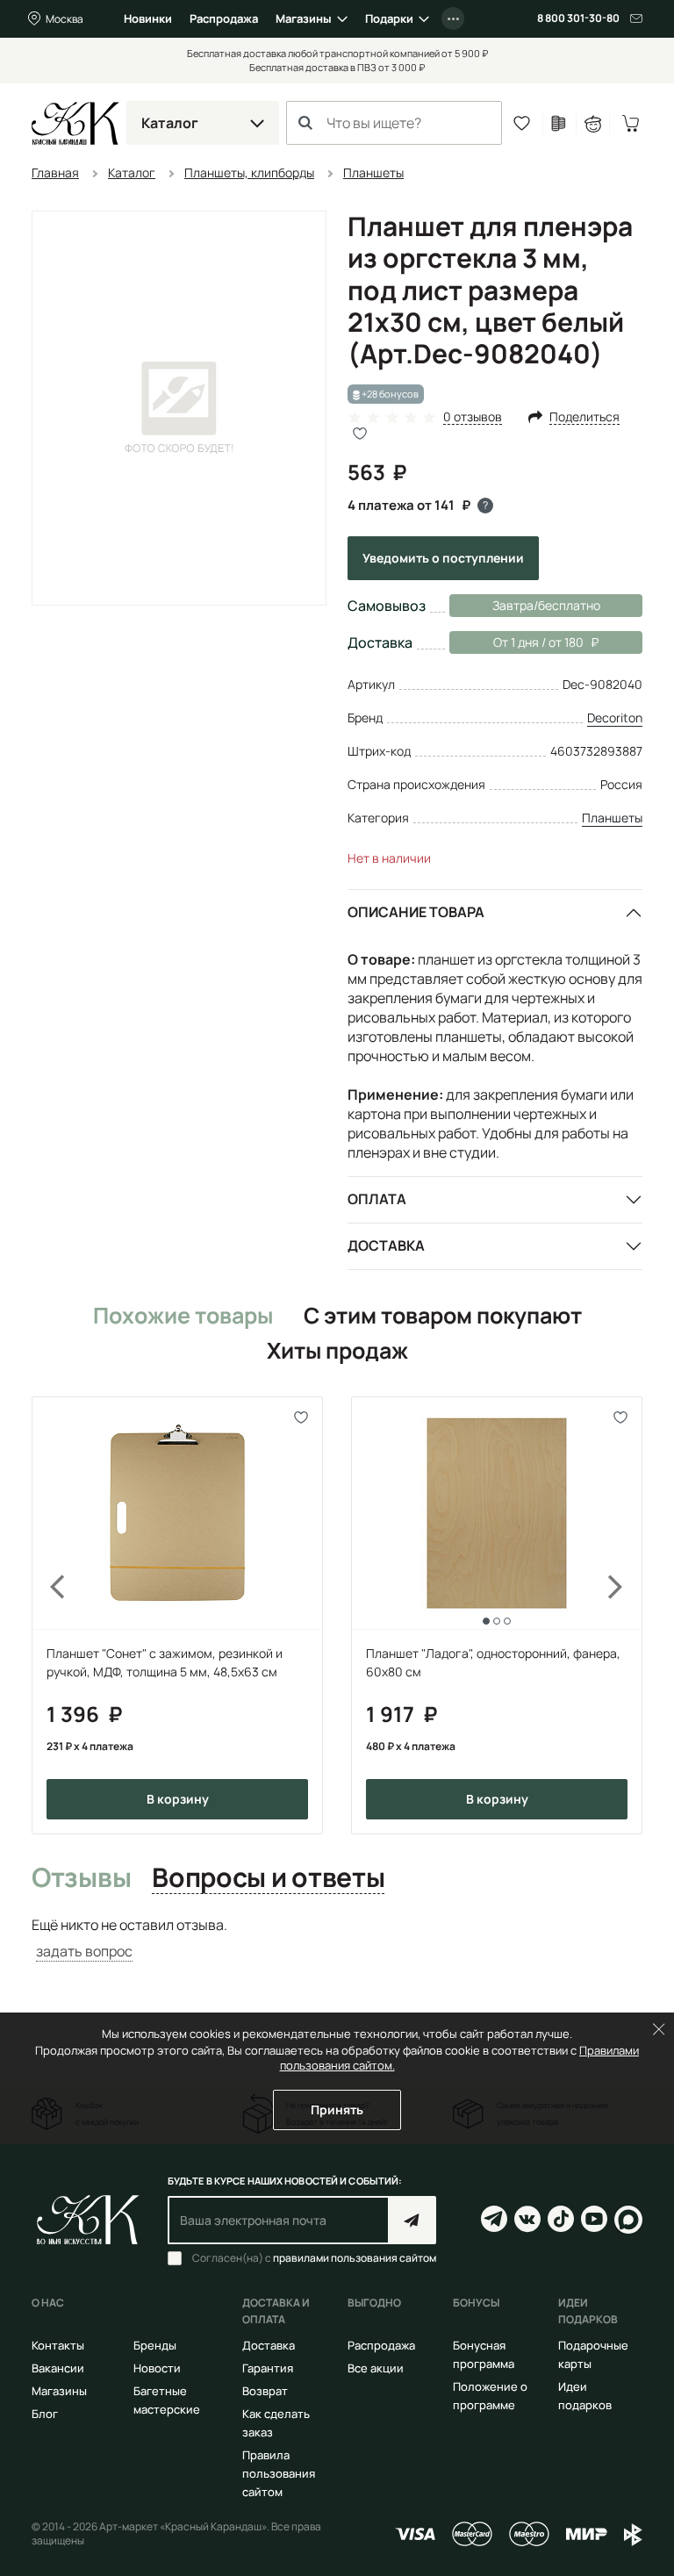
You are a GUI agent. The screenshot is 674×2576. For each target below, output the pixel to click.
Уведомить (443, 558)
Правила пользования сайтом (279, 2473)
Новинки (148, 18)
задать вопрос (84, 1951)
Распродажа (224, 18)
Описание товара (416, 912)
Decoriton (615, 718)
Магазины (304, 18)
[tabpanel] (337, 1938)
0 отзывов (473, 417)
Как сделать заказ (276, 2423)
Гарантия (268, 2368)
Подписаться (412, 2220)
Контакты (58, 2345)
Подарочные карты (593, 2354)
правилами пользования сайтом (355, 2258)
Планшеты (612, 818)
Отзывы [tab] (81, 1878)
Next (627, 1615)
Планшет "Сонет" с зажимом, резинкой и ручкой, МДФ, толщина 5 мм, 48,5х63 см (165, 1662)
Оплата (377, 1199)
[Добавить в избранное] (301, 1418)
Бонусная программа (484, 2354)
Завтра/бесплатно (546, 605)
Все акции (376, 2368)
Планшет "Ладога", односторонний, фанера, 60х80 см (493, 1662)
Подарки (389, 18)
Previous (47, 1615)
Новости (157, 2368)
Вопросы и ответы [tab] (268, 1878)
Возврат (265, 2391)
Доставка (386, 1245)
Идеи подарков (585, 2396)
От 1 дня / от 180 (516, 642)
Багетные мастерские (167, 2400)
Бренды (155, 2345)
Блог (45, 2414)
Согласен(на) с (314, 2258)
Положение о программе (490, 2396)
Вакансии (58, 2368)
